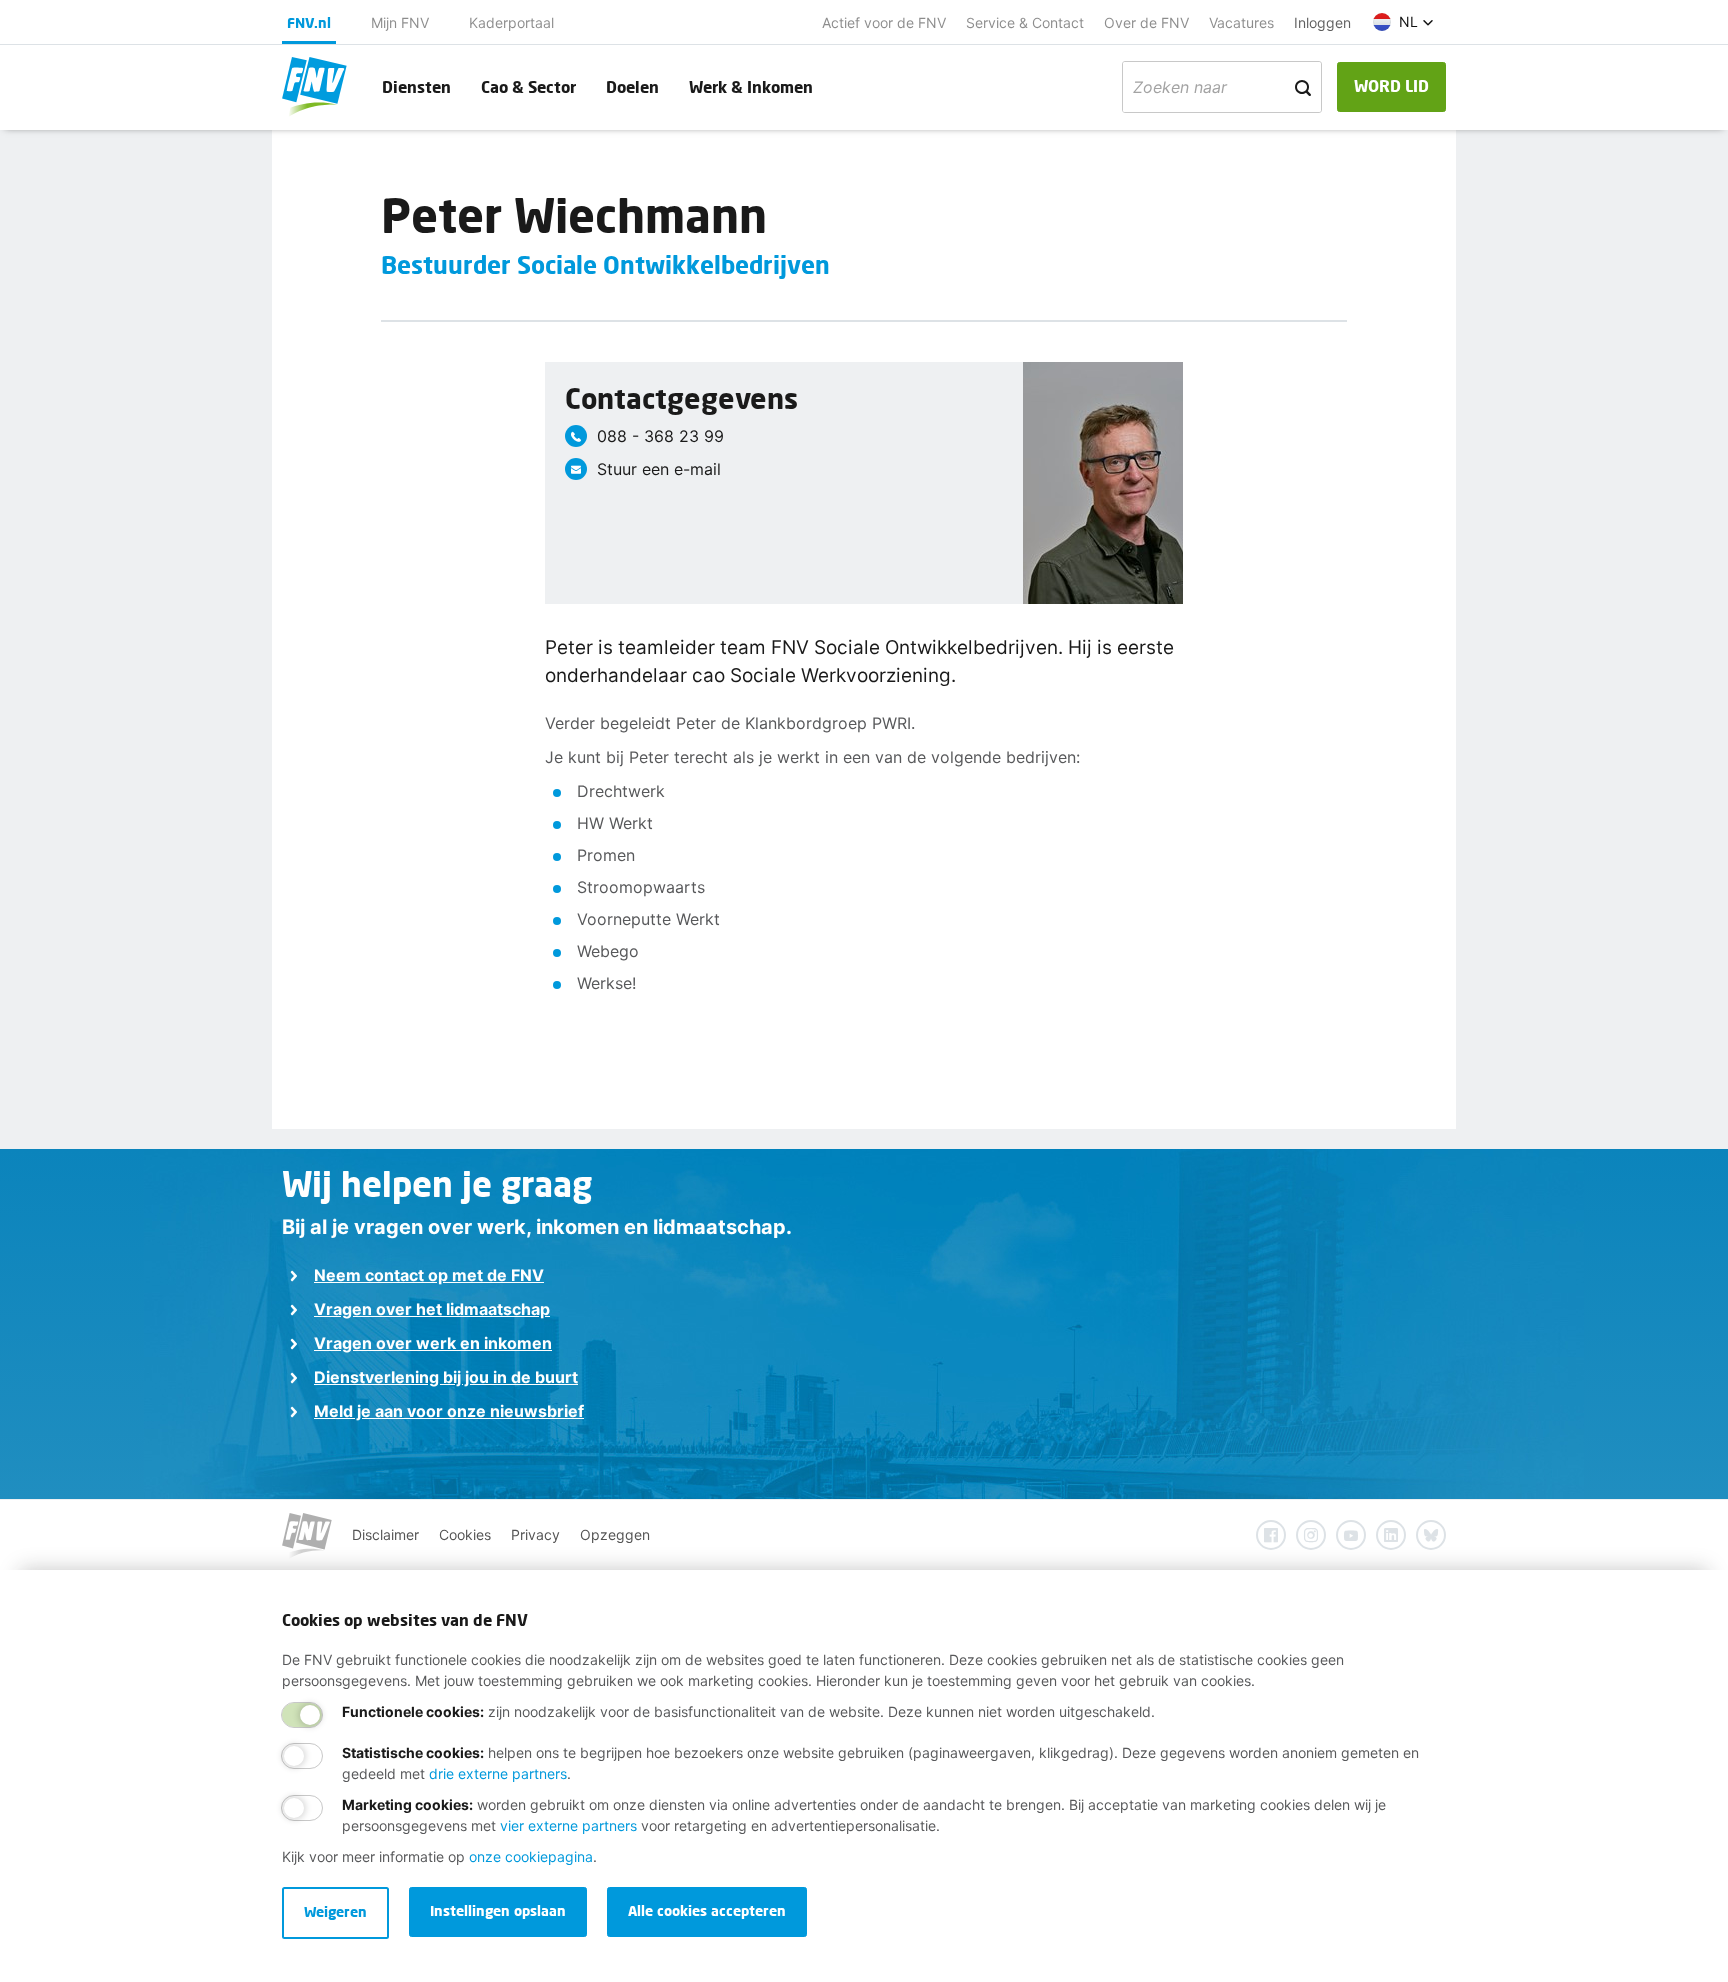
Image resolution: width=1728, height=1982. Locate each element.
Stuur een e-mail (659, 469)
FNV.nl (309, 22)
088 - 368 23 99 (660, 436)
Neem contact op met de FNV (429, 1275)
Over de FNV (1146, 22)
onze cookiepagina (531, 1856)
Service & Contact (1025, 22)
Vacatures (1241, 22)
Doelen (632, 86)
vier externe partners (568, 1825)
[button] (1403, 22)
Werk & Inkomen (751, 86)
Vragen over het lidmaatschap (432, 1309)
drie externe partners (498, 1773)
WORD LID (1391, 85)
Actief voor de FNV (884, 22)
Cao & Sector (528, 86)
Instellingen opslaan (498, 1910)
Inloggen (1322, 22)
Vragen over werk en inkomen (433, 1343)
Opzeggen (615, 1534)
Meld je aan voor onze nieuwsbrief (449, 1411)
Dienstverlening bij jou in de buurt (446, 1377)
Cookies (465, 1534)
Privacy (535, 1534)
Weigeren (335, 1911)
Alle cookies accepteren (707, 1910)
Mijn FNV (400, 22)
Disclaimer (385, 1534)
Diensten (416, 86)
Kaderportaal (511, 22)
